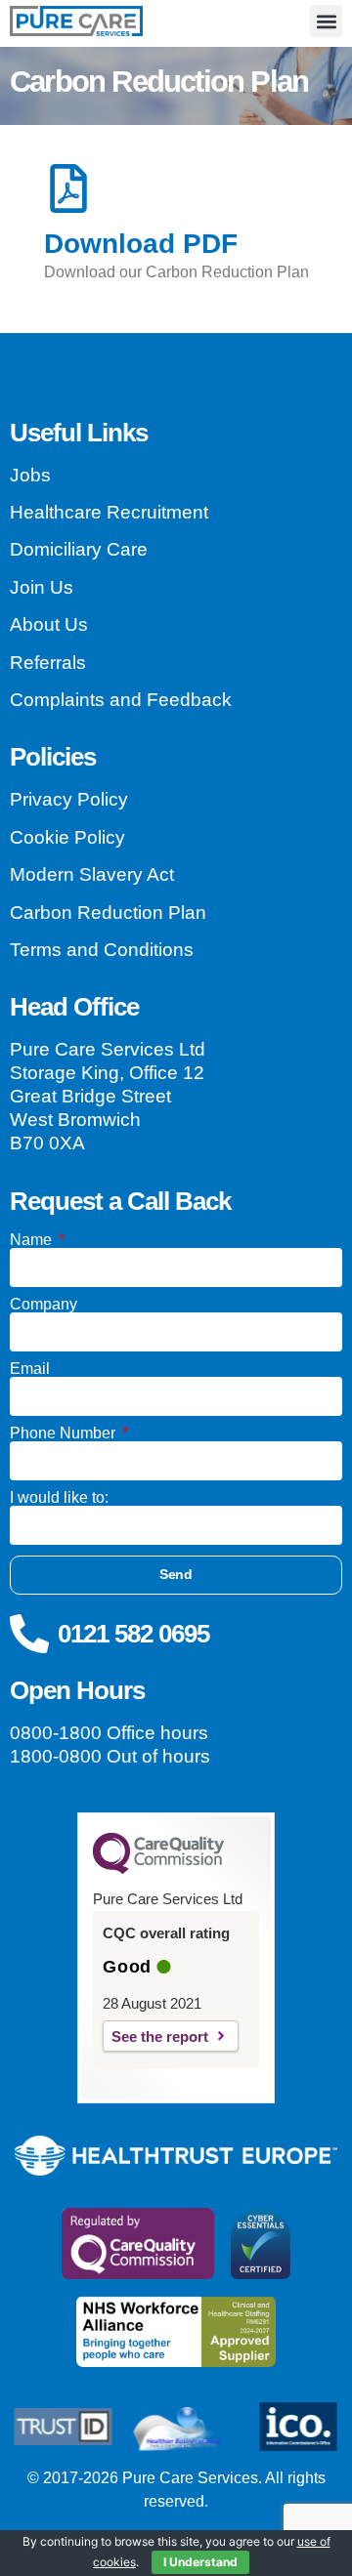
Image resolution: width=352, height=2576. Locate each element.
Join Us (42, 587)
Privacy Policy (69, 799)
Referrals (48, 663)
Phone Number (65, 1433)
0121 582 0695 (133, 1634)
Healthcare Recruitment (109, 512)
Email (30, 1369)
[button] (326, 21)
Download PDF (141, 244)
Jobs (30, 475)
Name (33, 1240)
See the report (160, 2036)
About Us (49, 624)
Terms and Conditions (102, 950)
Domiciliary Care (79, 549)
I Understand (200, 2562)
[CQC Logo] (158, 1869)
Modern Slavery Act (92, 874)
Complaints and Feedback (121, 700)
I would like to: (59, 1498)
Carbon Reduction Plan (108, 913)
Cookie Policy (67, 837)
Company (44, 1305)
